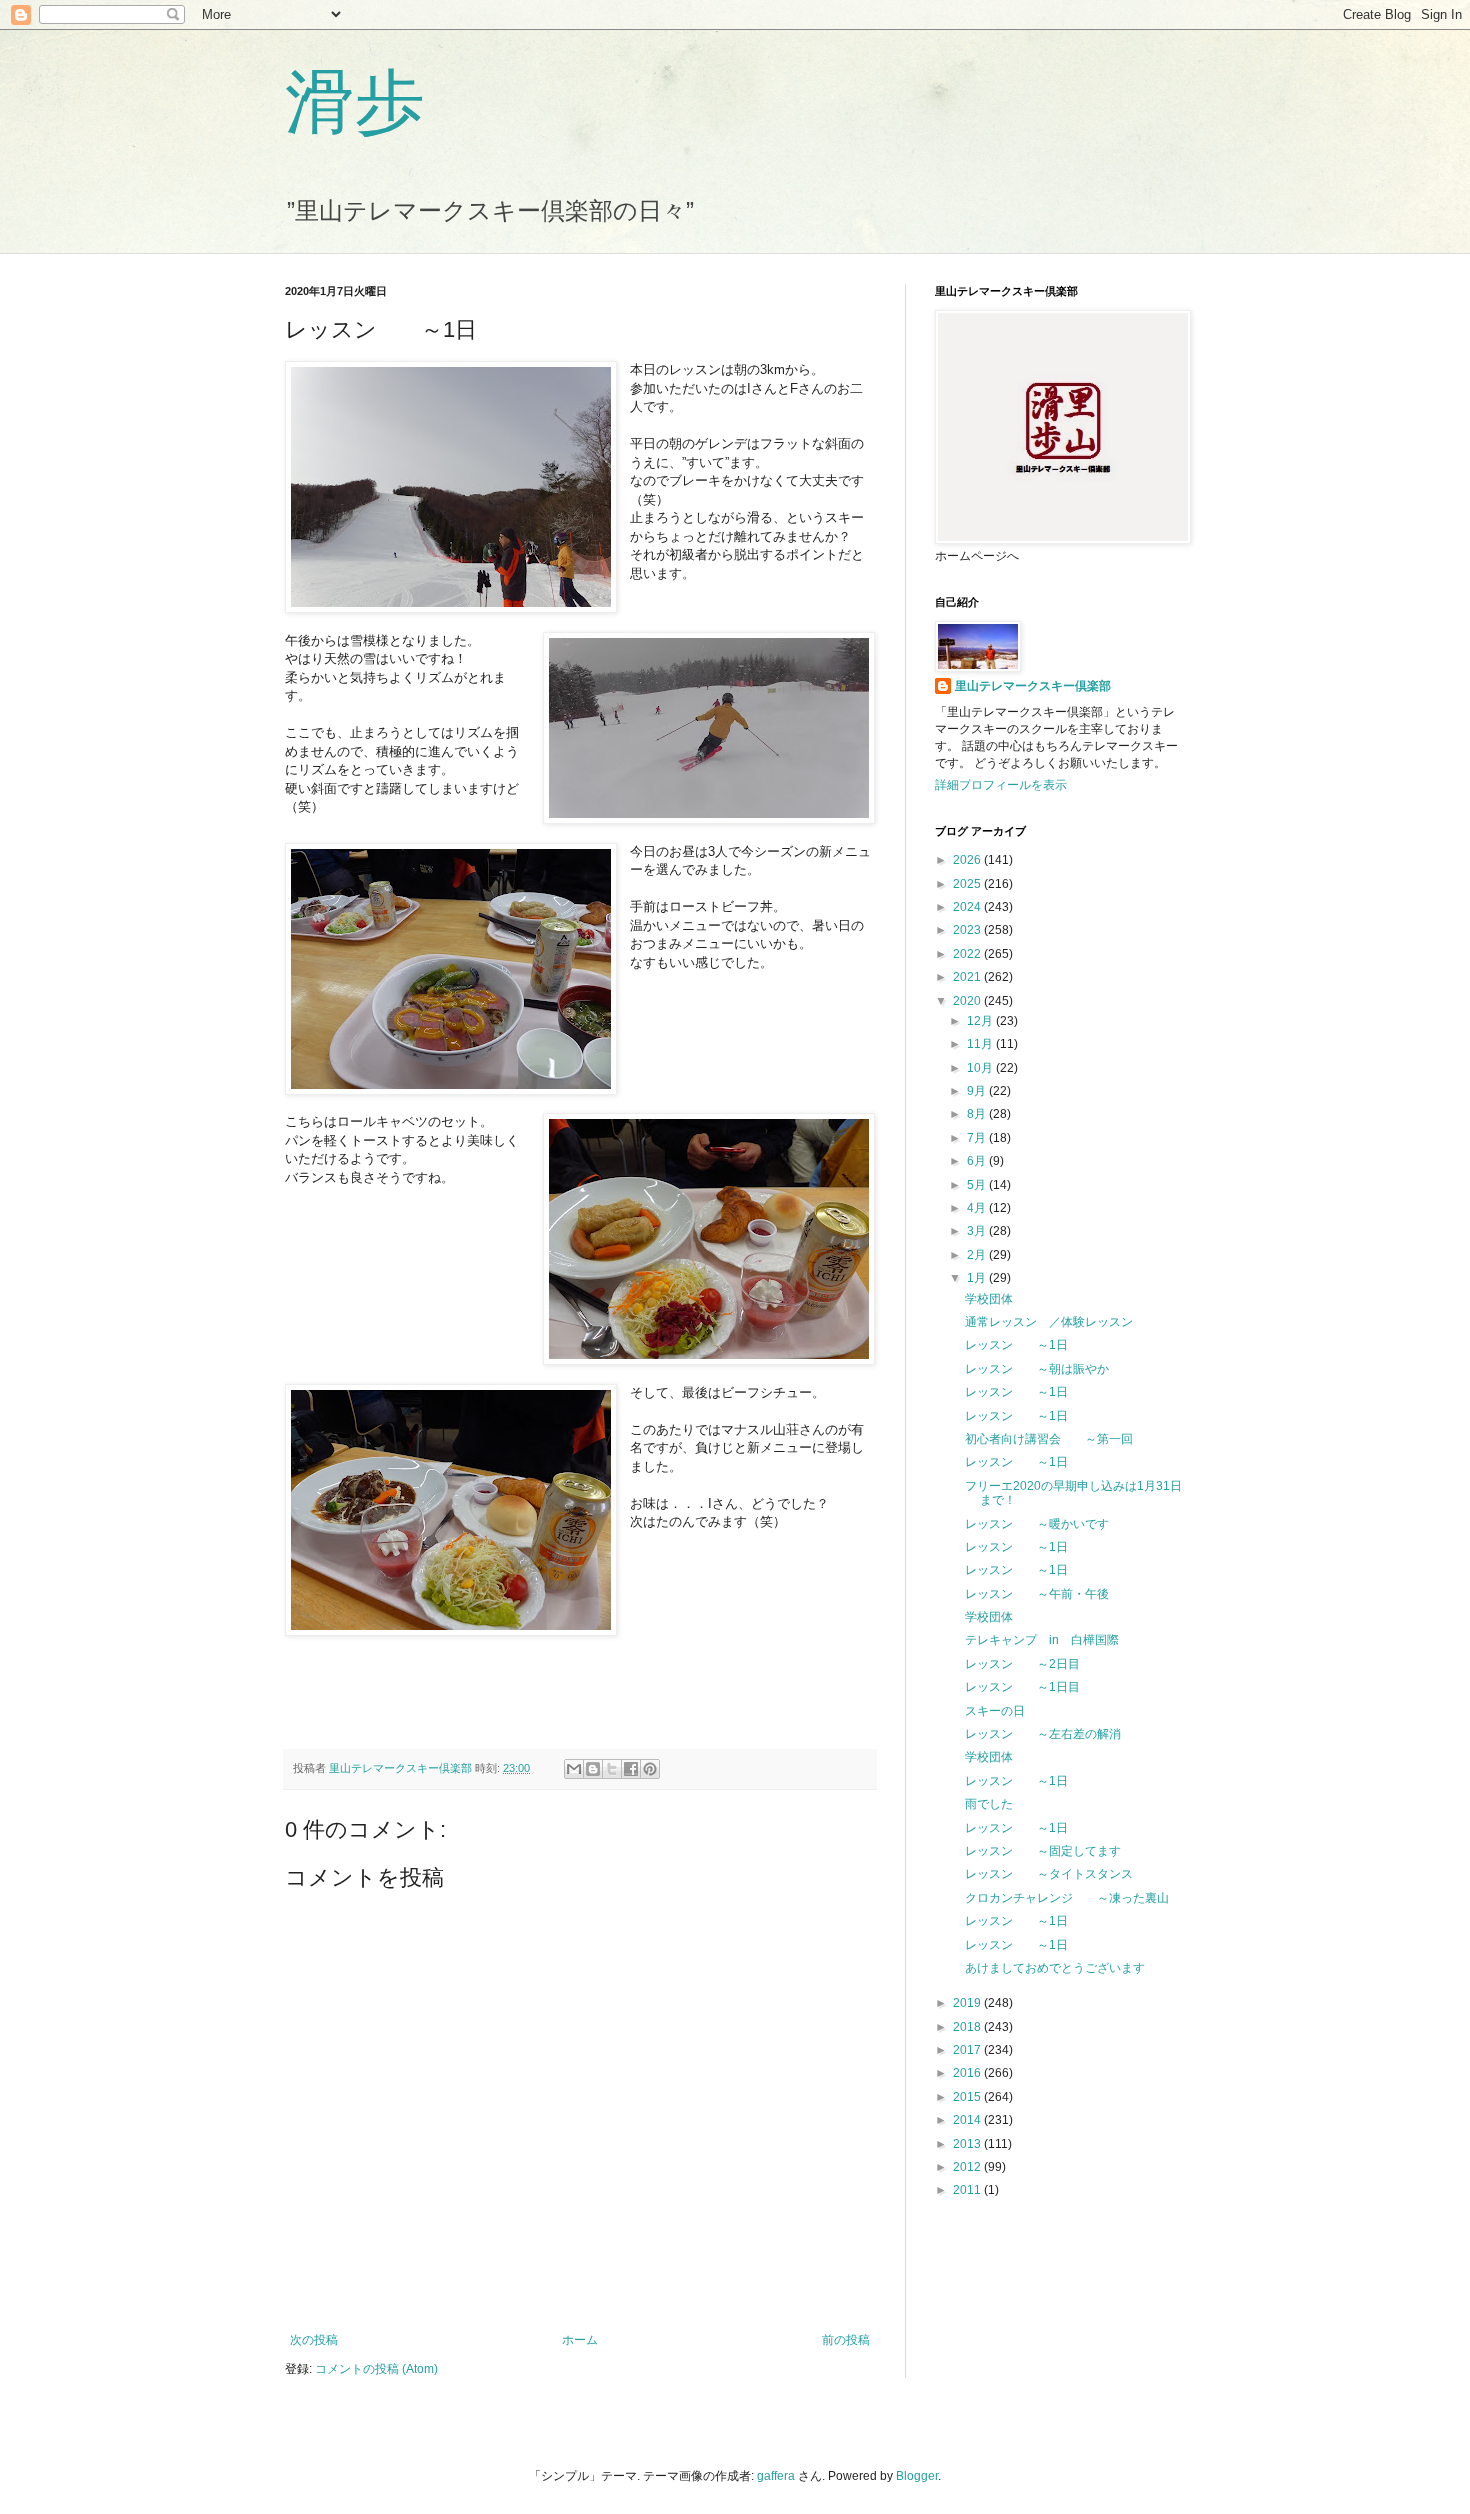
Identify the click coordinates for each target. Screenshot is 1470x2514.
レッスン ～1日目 (1022, 1687)
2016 (968, 2073)
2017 (968, 2050)
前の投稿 (846, 2340)
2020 (968, 1001)
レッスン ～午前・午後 (1037, 1594)
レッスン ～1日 (1016, 1345)
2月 (978, 1255)
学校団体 (989, 1299)
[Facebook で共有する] (631, 1769)
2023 (968, 930)
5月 (978, 1185)
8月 (978, 1114)
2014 (968, 2120)
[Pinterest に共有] (650, 1769)
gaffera (776, 2476)
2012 (968, 2167)
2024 (968, 907)
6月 (978, 1161)
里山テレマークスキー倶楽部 (1033, 686)
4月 (978, 1208)
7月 (978, 1138)
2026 (968, 860)
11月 (981, 1044)
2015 (968, 2097)
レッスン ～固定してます (1043, 1851)
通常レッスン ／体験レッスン (1049, 1322)
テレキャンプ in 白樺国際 (1042, 1640)
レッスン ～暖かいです (1037, 1524)
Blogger (917, 2476)
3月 (978, 1231)
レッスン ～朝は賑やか (1037, 1369)
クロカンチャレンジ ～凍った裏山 (1067, 1898)
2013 (968, 2144)
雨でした (989, 1804)
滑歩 (355, 99)
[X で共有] (612, 1769)
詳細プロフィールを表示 (1001, 785)
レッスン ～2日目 (1022, 1664)
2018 (968, 2027)
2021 (968, 977)
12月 (981, 1021)
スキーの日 (995, 1711)
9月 (978, 1091)
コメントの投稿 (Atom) (376, 2369)
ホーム (580, 2340)
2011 (968, 2190)
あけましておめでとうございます (1055, 1968)
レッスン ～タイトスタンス (1049, 1874)
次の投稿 (314, 2340)
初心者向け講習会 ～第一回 (1049, 1439)
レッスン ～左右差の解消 (1043, 1734)
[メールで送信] (574, 1769)
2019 (968, 2003)
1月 (978, 1278)
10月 (981, 1068)
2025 (968, 884)
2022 (968, 954)
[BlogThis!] (593, 1769)
